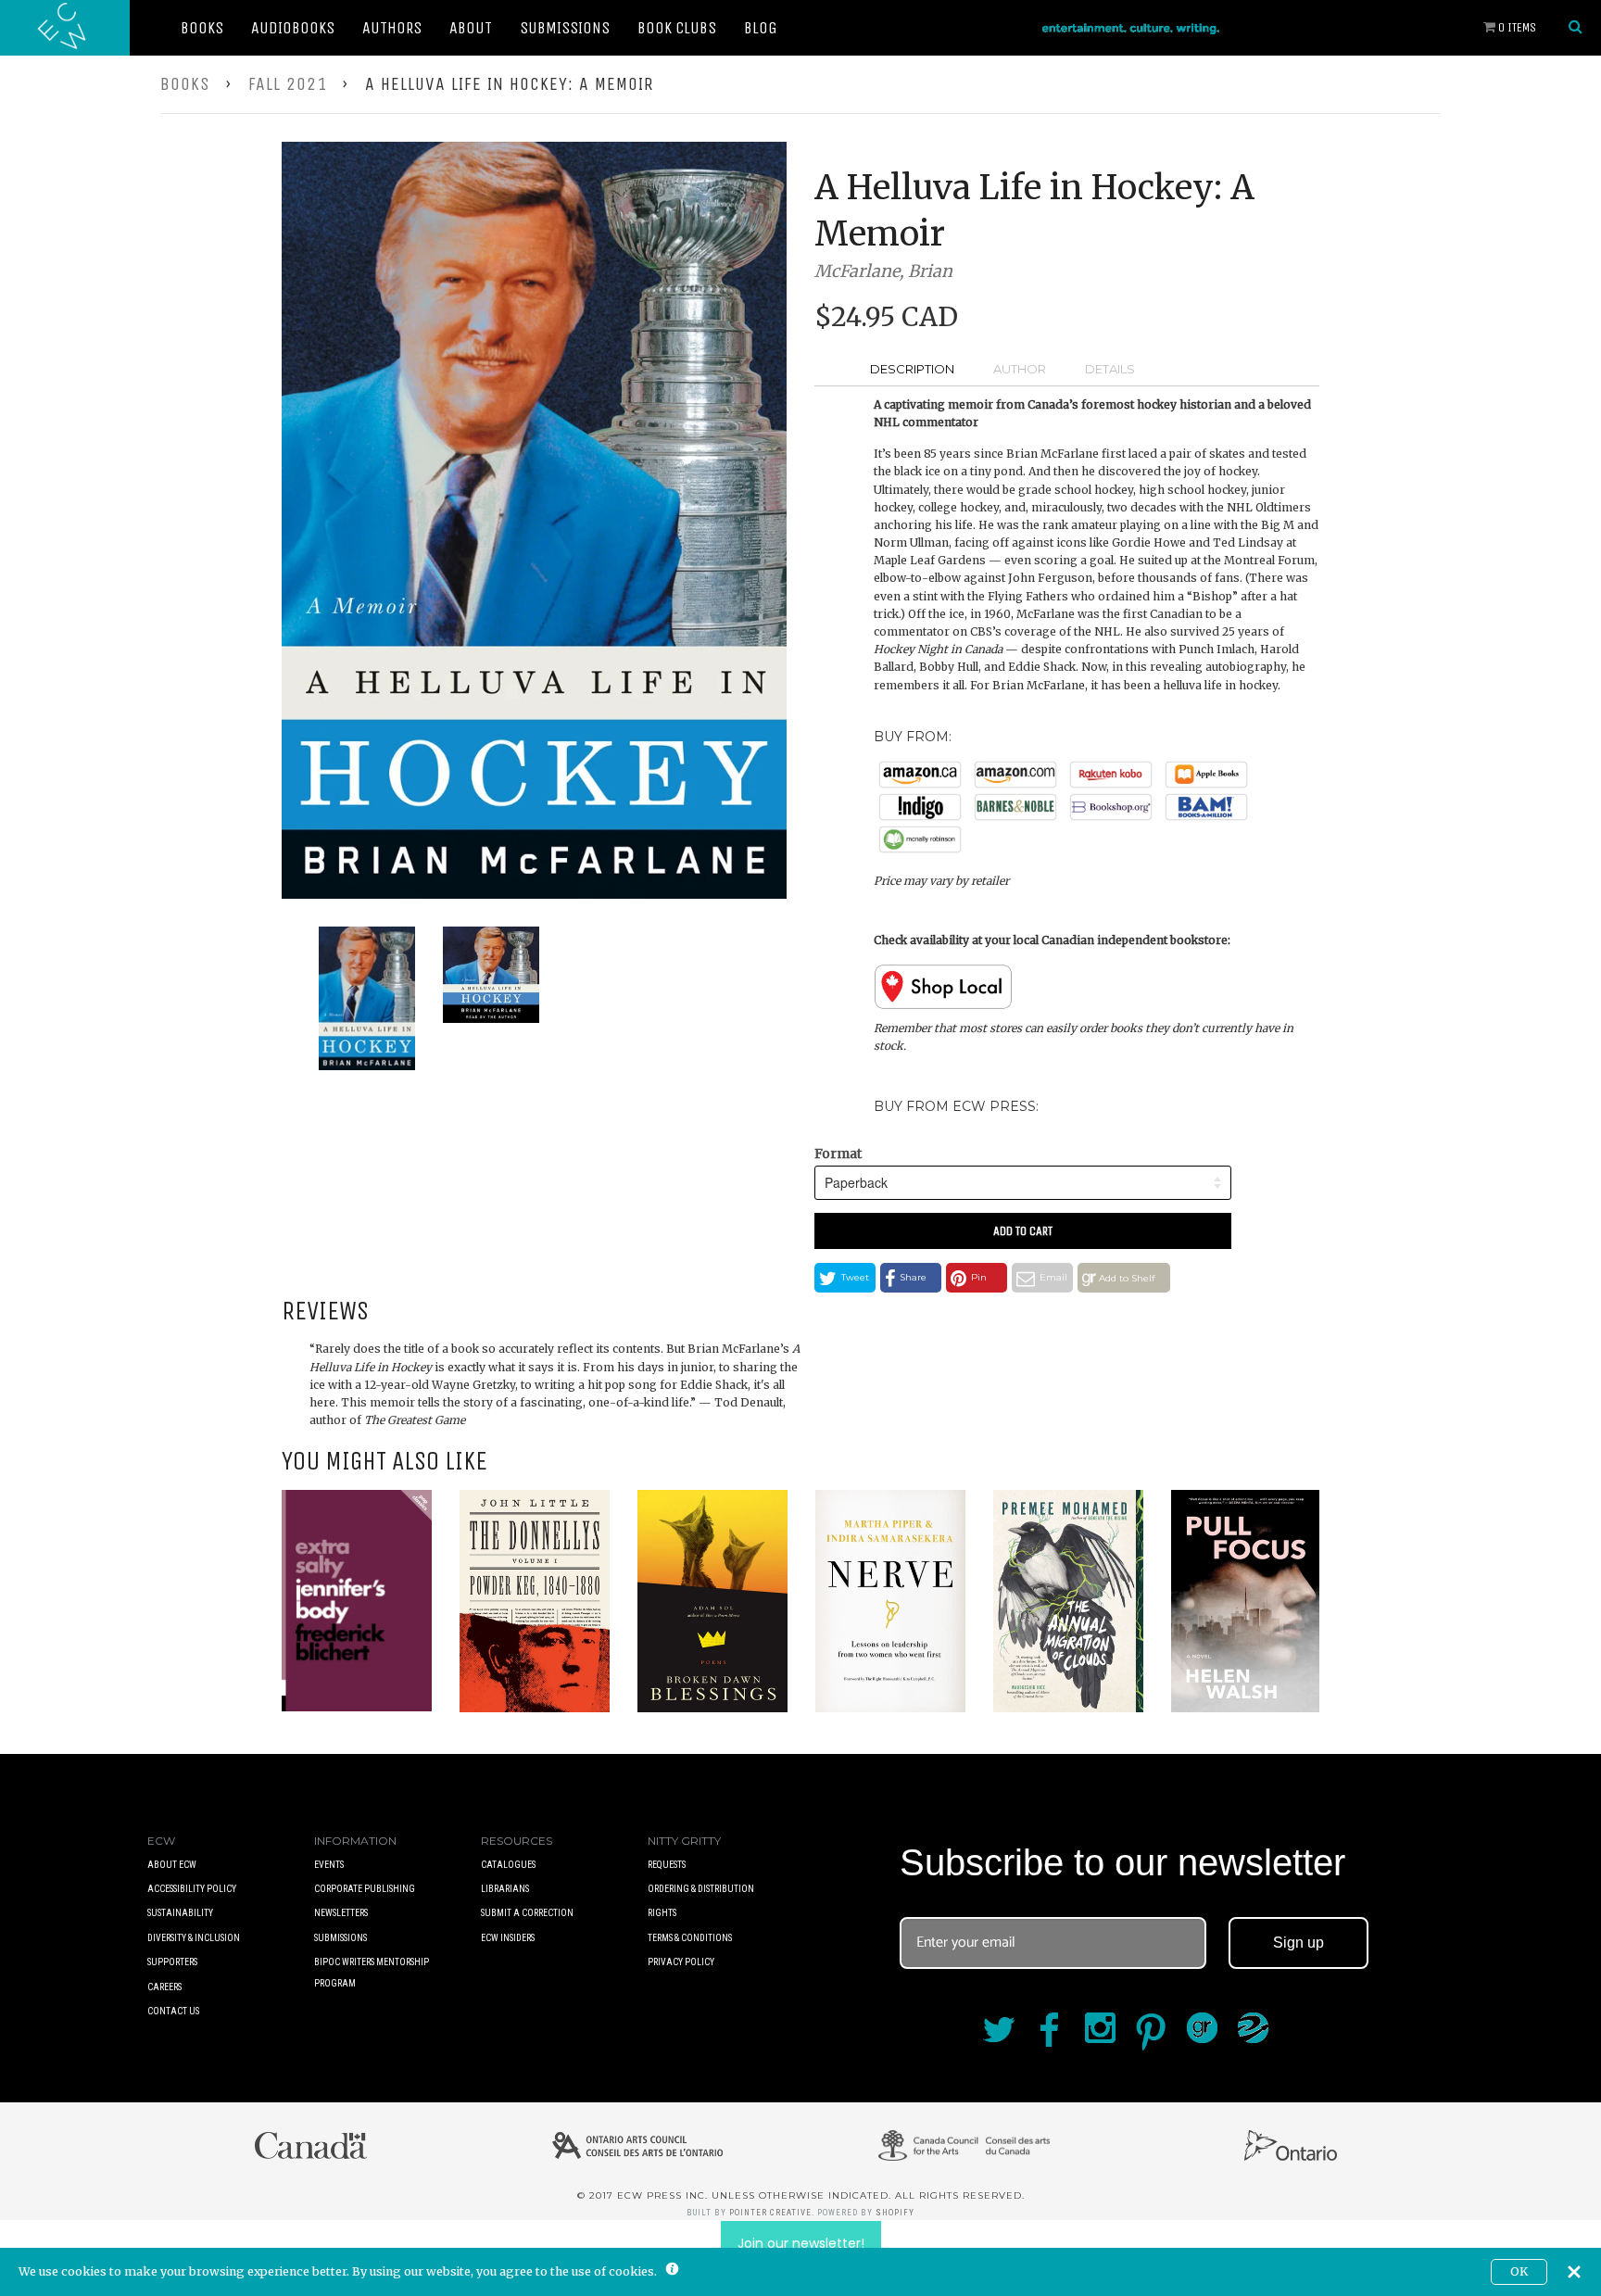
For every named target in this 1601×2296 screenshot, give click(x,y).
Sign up (1298, 1943)
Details (1110, 369)
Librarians (505, 1889)
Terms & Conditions (690, 1938)
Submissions (565, 28)
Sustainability (180, 1913)
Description (912, 369)
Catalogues (508, 1865)
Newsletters (341, 1913)
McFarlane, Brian (883, 271)
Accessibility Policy (192, 1889)
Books (202, 28)
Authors (392, 28)
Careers (164, 1987)
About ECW (172, 1865)
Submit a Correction (527, 1913)
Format (838, 1154)
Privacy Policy (681, 1962)
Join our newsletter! (801, 2243)
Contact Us (173, 2011)
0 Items (1516, 27)
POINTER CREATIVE (770, 2213)
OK (1519, 2271)
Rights (662, 1913)
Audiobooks (293, 28)
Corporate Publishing (365, 1889)
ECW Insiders (508, 1938)
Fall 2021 (288, 84)
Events (329, 1865)
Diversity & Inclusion (194, 1938)
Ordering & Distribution (701, 1889)
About (471, 28)
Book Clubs (677, 28)
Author (1020, 369)
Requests (667, 1865)
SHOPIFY (895, 2213)
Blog (761, 28)
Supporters (172, 1962)
